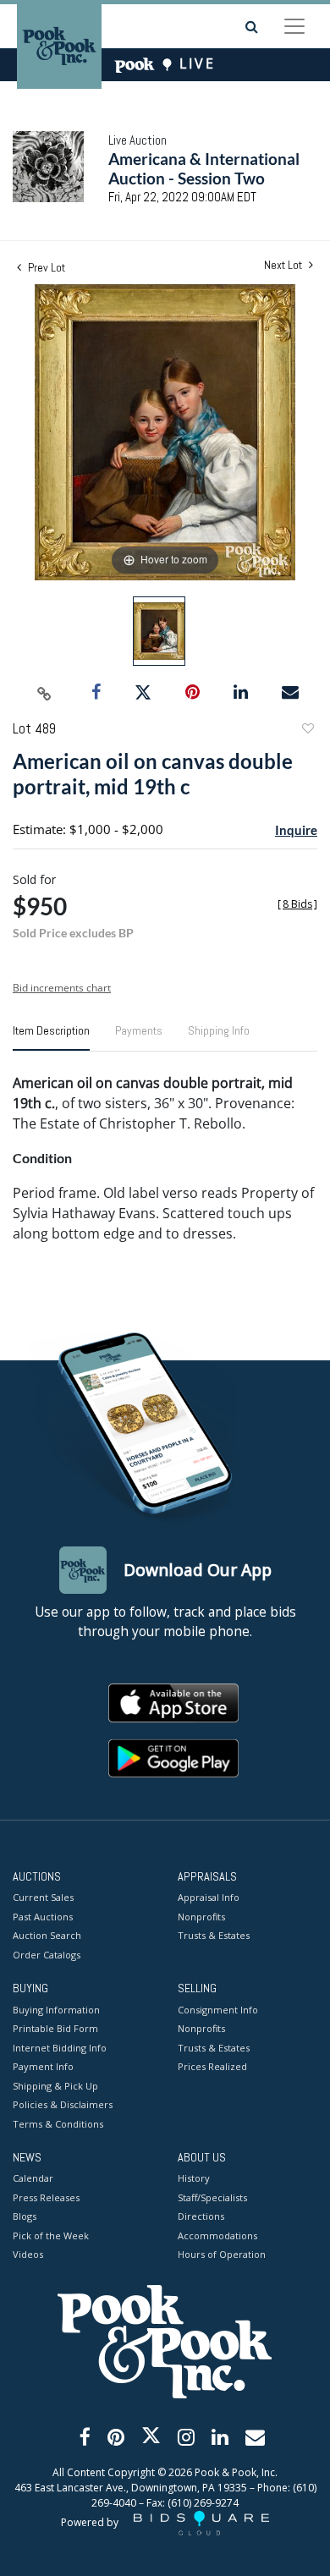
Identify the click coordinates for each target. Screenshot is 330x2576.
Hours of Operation (222, 2254)
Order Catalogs (47, 1955)
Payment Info (43, 2066)
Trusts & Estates (214, 1935)
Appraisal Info (209, 1897)
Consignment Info (218, 2010)
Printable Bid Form (55, 2028)
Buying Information (56, 2010)
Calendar (33, 2178)
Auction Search (47, 1935)
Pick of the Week (51, 2235)
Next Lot (284, 265)
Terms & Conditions (58, 2124)
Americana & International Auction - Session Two (204, 168)
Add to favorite (307, 731)
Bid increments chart (62, 988)
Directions (201, 2216)
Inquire (296, 830)
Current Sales (43, 1897)
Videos (28, 2254)
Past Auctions (43, 1917)
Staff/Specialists (212, 2197)
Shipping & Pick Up (55, 2086)
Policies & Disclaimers (63, 2104)
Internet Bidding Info (60, 2048)
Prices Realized (212, 2066)
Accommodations (217, 2235)
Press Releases (46, 2197)
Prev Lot (45, 267)
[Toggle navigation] (294, 26)
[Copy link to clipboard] (45, 693)
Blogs (25, 2216)
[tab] (51, 1037)
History (194, 2178)
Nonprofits (201, 1917)
